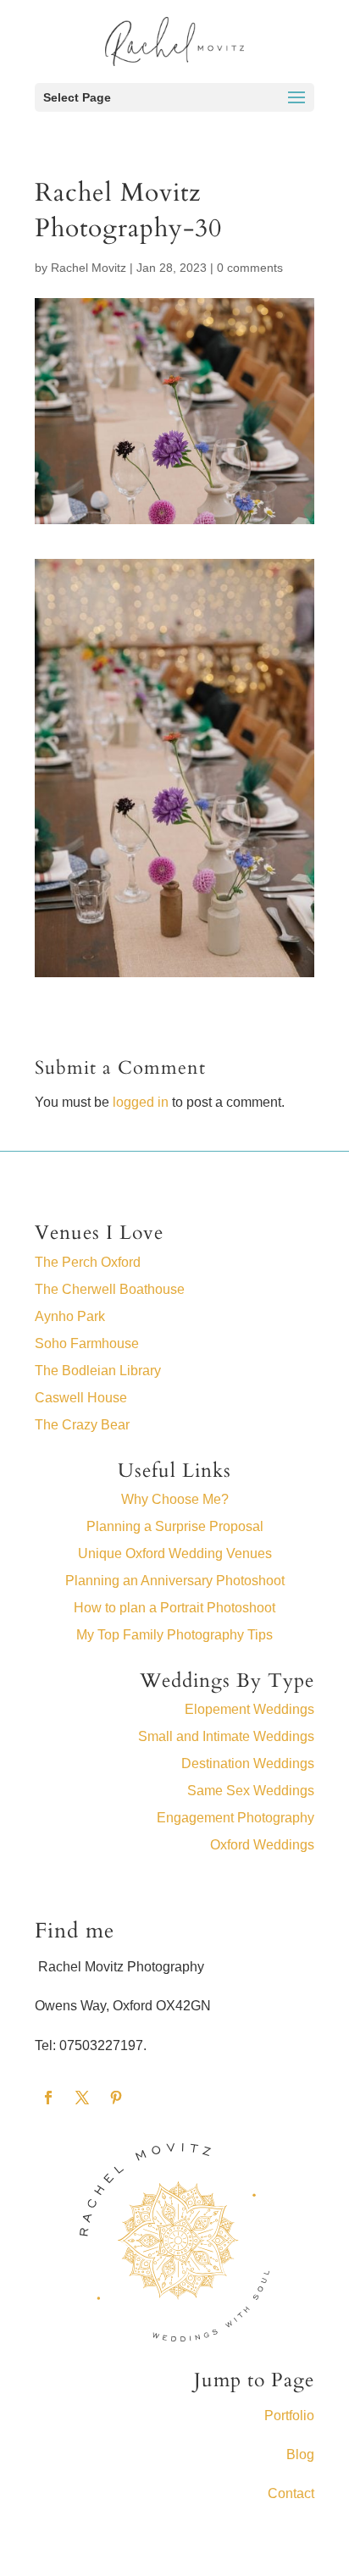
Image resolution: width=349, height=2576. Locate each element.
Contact (291, 2493)
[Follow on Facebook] (48, 2098)
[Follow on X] (82, 2098)
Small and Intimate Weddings (226, 1736)
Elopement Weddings (249, 1709)
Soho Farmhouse (87, 1343)
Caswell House (81, 1398)
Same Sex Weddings (251, 1791)
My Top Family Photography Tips (174, 1635)
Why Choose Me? (175, 1499)
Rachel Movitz (89, 268)
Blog (300, 2454)
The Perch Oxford (88, 1262)
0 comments (250, 268)
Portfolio (289, 2416)
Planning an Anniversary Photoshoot (175, 1581)
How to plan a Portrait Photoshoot (174, 1608)
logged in (141, 1102)
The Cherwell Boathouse (110, 1289)
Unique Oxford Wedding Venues (175, 1553)
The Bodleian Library (98, 1371)
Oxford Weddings (262, 1845)
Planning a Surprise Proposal (175, 1526)
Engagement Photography (235, 1818)
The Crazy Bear (82, 1425)
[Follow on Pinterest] (116, 2098)
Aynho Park (70, 1316)
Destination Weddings (248, 1763)
